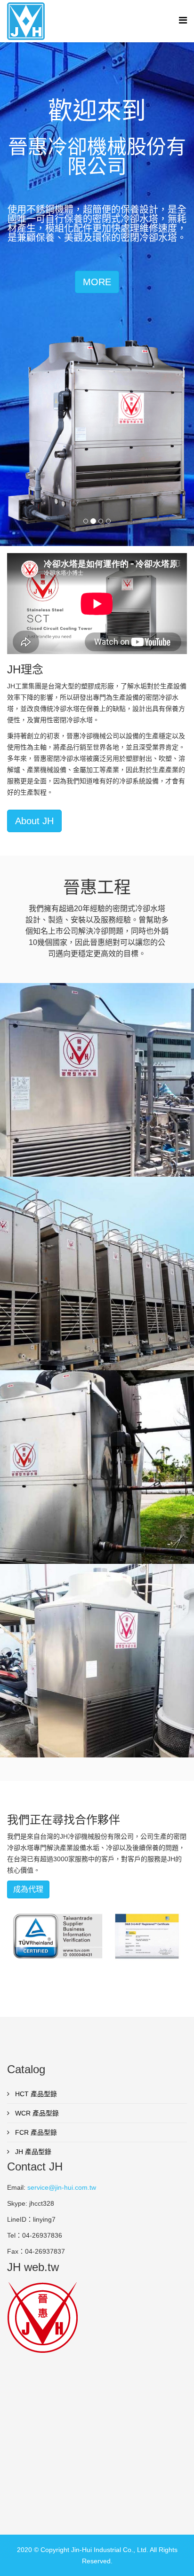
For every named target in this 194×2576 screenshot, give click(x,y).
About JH (34, 821)
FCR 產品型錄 (35, 2132)
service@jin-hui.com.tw (62, 2187)
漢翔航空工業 (97, 1671)
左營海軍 (97, 1478)
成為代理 (28, 1889)
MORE (97, 282)
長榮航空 (97, 1091)
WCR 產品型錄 (36, 2113)
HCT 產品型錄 (35, 2094)
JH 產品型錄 (32, 2152)
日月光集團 (97, 1284)
